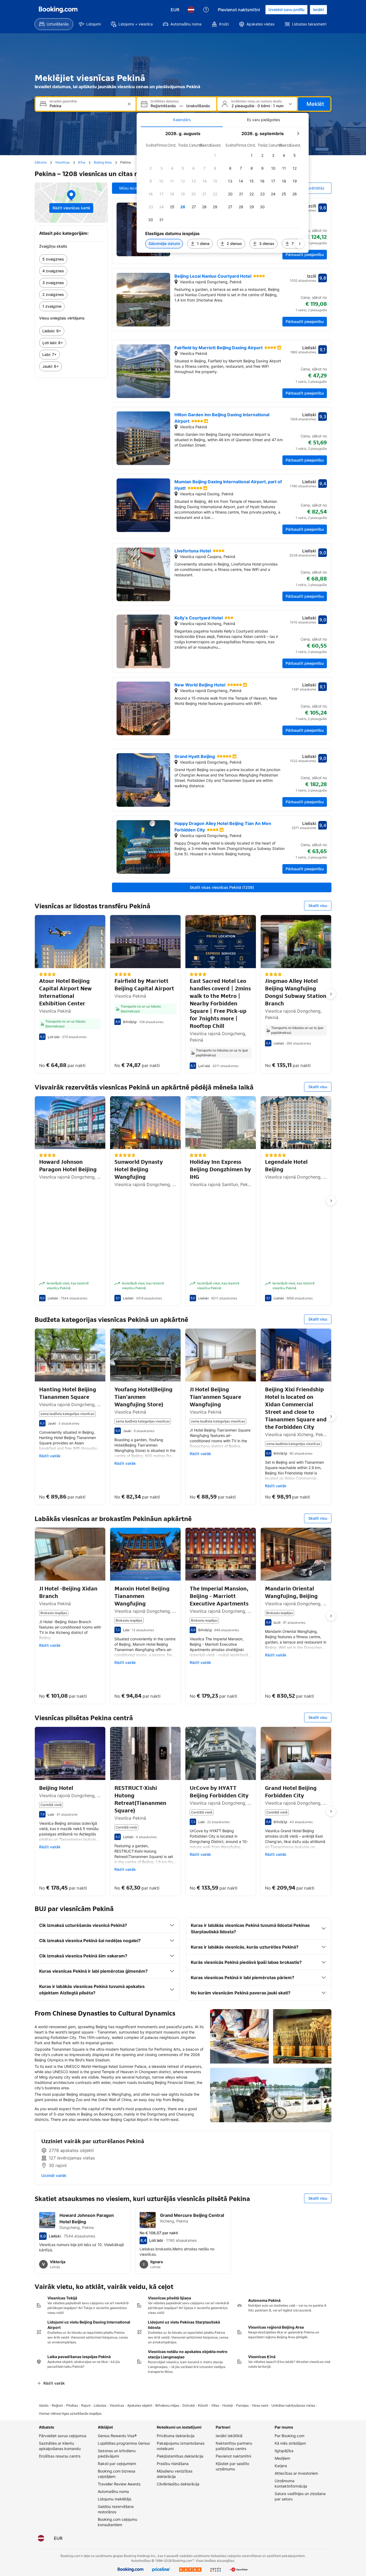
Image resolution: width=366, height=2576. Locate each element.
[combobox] (86, 106)
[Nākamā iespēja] (331, 994)
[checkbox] (215, 155)
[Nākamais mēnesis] (298, 133)
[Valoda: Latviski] (191, 10)
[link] (71, 259)
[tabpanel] (223, 190)
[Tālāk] (300, 244)
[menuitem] (54, 24)
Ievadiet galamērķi (63, 101)
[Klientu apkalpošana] (206, 10)
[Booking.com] (58, 10)
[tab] (182, 120)
